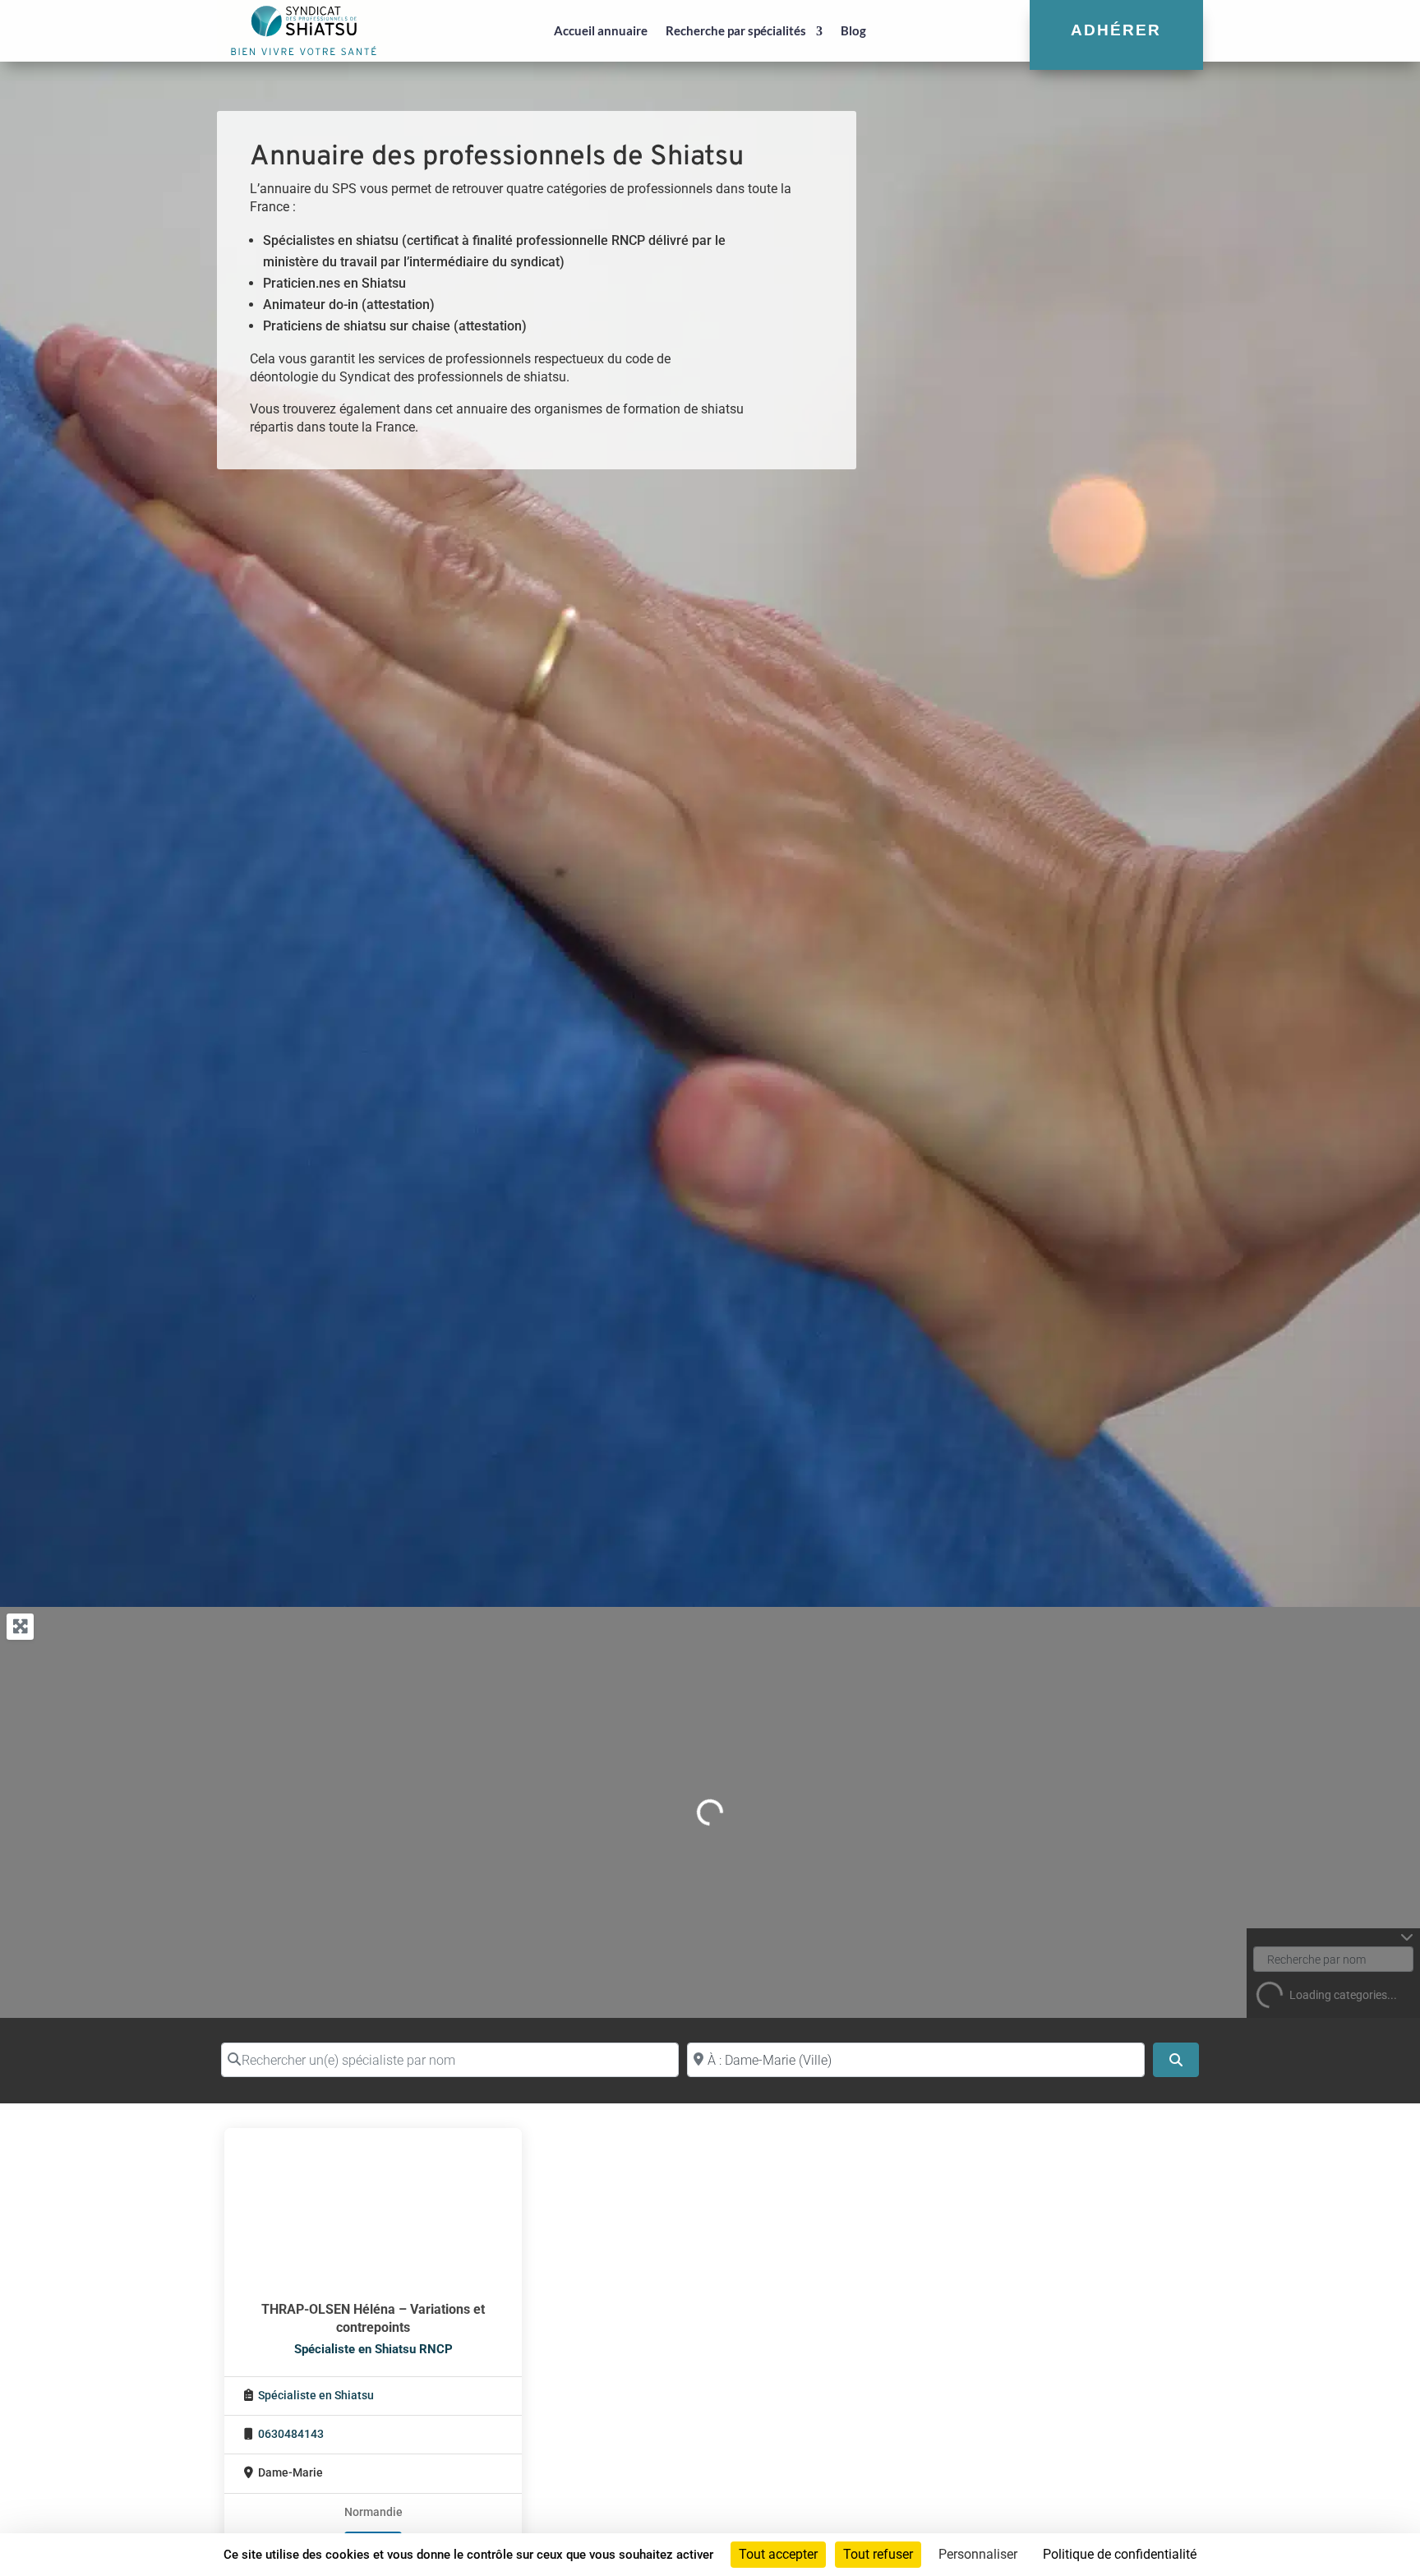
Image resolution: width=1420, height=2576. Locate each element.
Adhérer (1116, 30)
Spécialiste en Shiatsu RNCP (373, 2349)
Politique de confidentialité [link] (1120, 2554)
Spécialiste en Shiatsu (316, 2396)
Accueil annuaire (601, 30)
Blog (853, 30)
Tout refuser (878, 2554)
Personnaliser (978, 2554)
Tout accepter (778, 2554)
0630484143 (291, 2434)
